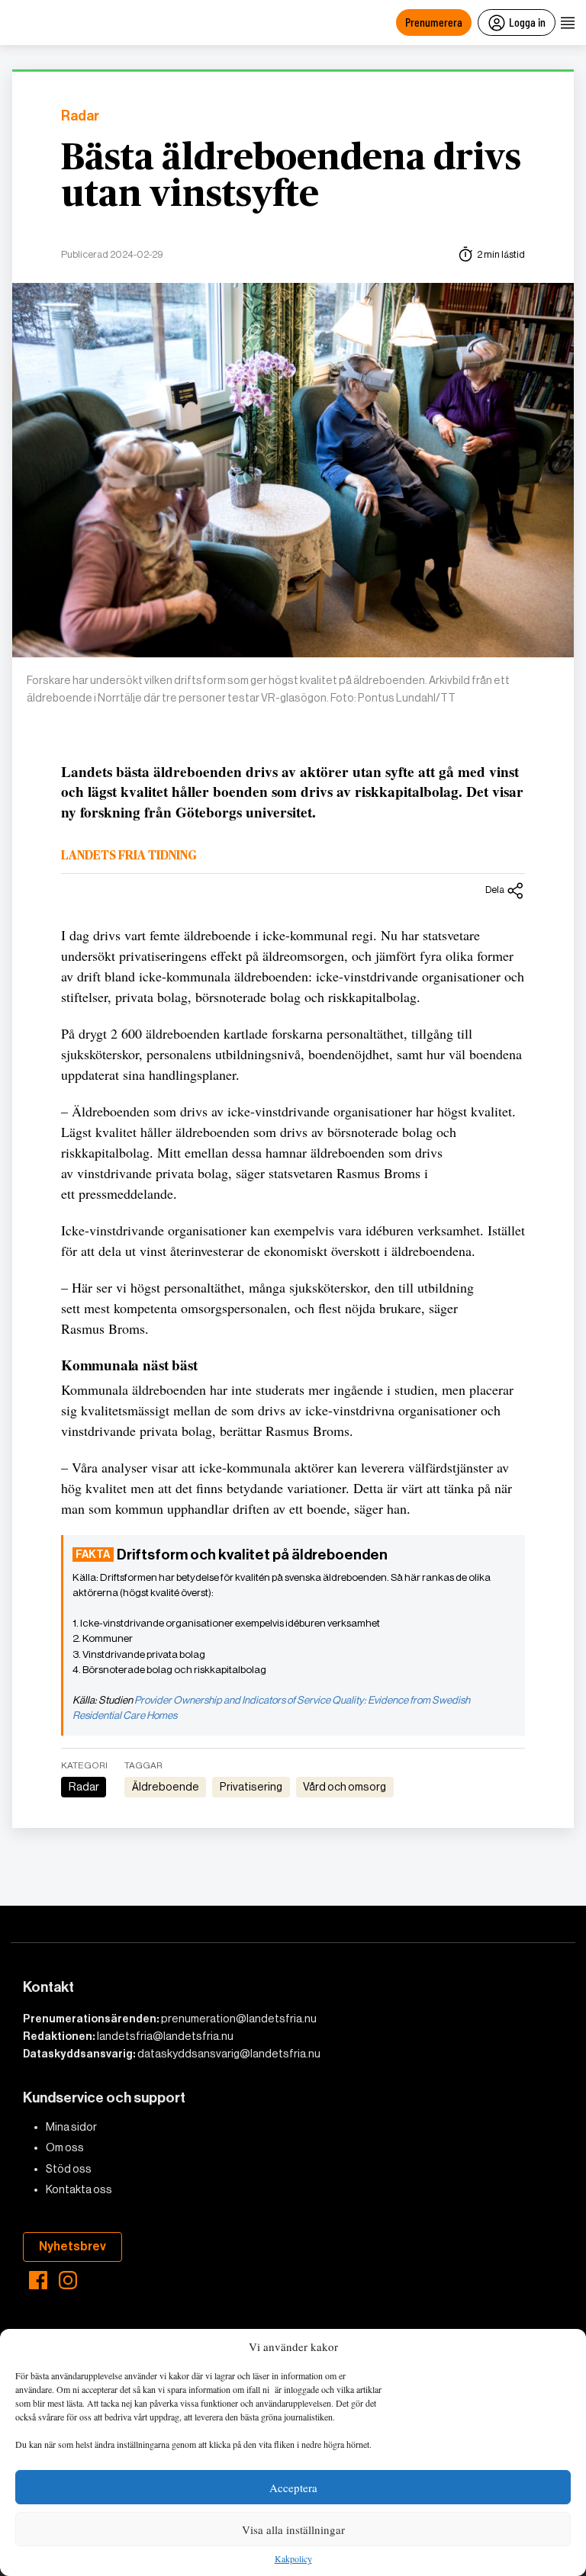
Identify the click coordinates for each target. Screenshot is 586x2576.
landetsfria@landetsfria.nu (165, 2036)
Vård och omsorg (345, 1787)
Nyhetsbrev (72, 2246)
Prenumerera (434, 22)
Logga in (527, 22)
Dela (495, 890)
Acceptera (293, 2488)
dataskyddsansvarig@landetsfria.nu (229, 2054)
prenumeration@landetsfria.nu (239, 2019)
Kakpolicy (293, 2559)
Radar (80, 116)
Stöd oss (69, 2169)
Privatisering (251, 1787)
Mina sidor (71, 2127)
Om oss (65, 2147)
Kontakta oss (79, 2189)
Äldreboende (166, 1787)
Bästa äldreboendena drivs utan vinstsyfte (291, 177)
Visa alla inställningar (293, 2529)
